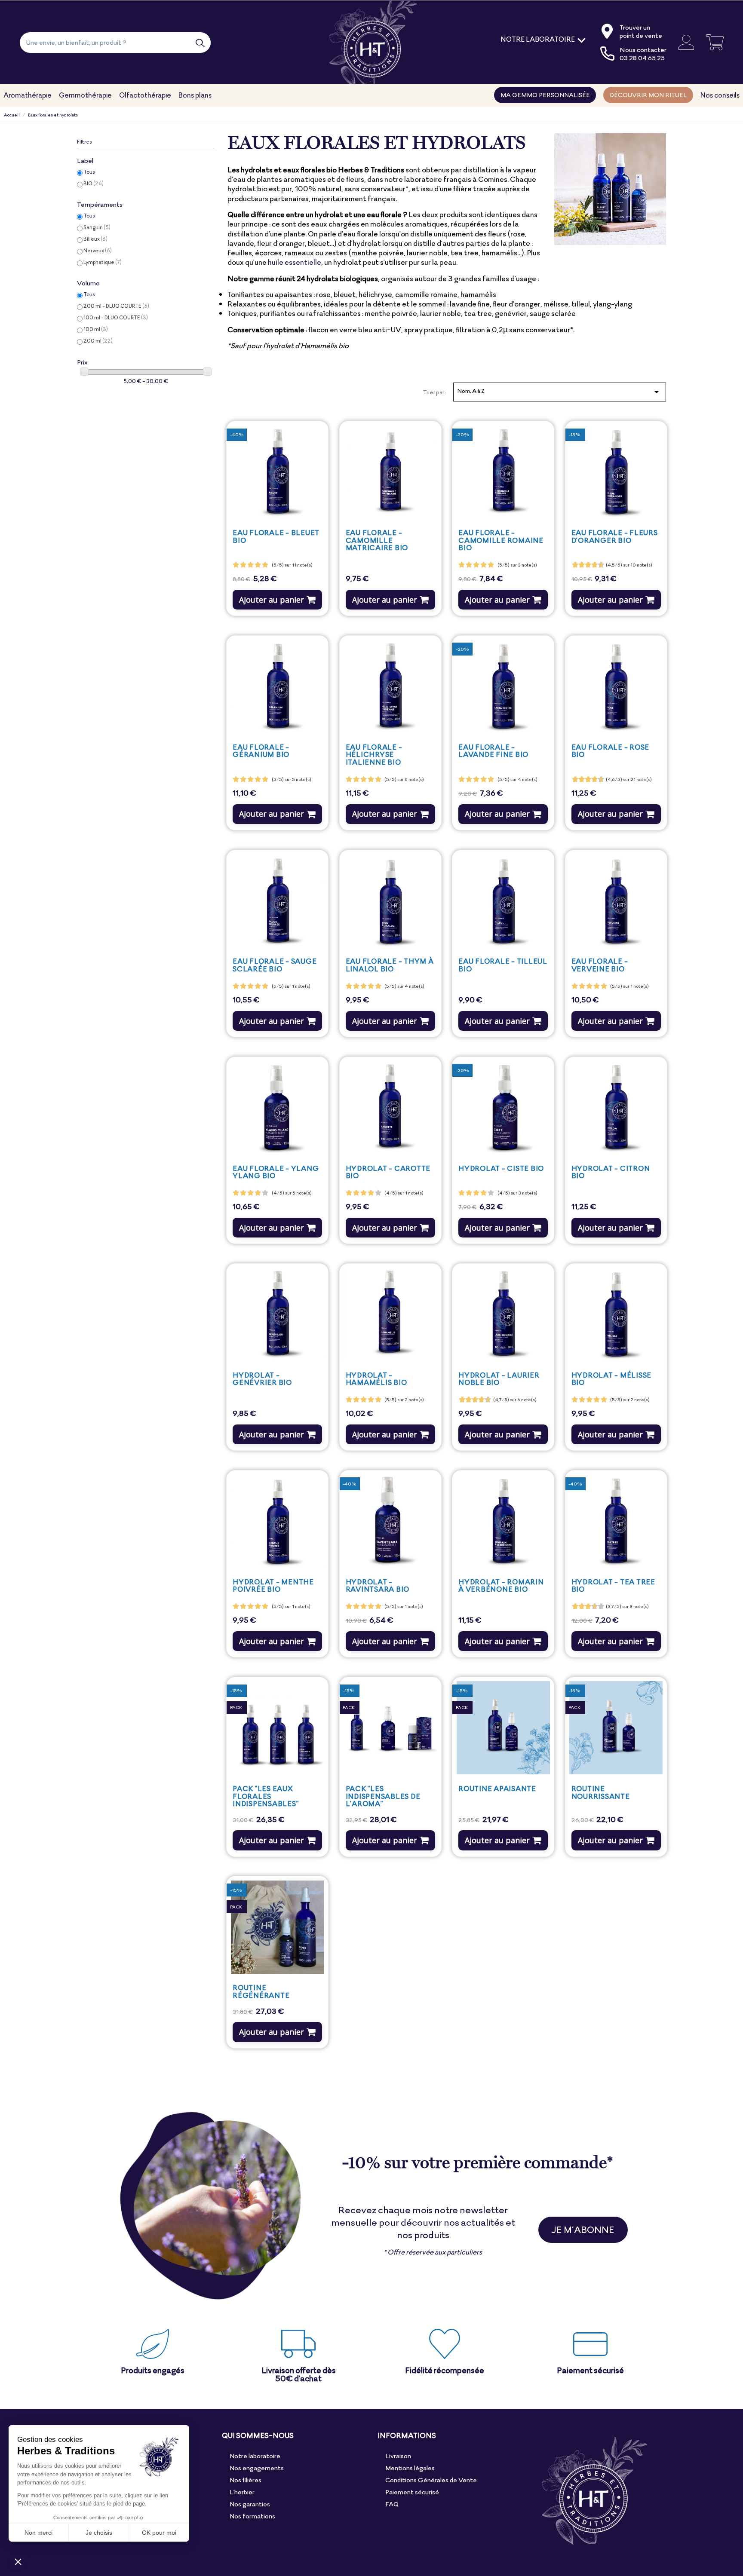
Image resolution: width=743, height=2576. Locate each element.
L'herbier (242, 2492)
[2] (243, 565)
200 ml (98, 341)
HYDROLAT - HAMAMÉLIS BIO (376, 1379)
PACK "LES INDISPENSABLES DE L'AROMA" (383, 1796)
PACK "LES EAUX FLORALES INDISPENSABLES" (266, 1796)
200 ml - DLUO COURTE (116, 306)
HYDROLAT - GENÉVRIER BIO (262, 1379)
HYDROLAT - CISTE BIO (501, 1168)
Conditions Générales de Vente (431, 2480)
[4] (258, 565)
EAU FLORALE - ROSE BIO (610, 751)
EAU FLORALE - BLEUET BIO (276, 536)
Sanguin (97, 227)
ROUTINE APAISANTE (497, 1789)
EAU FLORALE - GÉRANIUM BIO (261, 751)
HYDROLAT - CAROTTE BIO (388, 1172)
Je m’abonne (583, 2230)
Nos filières (246, 2480)
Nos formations (252, 2516)
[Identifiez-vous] (683, 42)
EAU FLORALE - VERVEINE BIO (600, 965)
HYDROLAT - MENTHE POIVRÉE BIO (273, 1586)
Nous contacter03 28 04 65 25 (643, 54)
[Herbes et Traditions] (372, 42)
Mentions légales (410, 2468)
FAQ (392, 2504)
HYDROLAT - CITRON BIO (611, 1172)
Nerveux (98, 250)
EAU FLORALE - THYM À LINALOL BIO (390, 965)
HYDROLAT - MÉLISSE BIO (611, 1379)
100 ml (96, 329)
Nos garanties (250, 2504)
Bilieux (95, 239)
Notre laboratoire (255, 2456)
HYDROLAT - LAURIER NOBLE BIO (499, 1379)
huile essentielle (295, 262)
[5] (265, 565)
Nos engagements (257, 2468)
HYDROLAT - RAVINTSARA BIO (378, 1586)
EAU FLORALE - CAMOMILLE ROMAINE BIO (501, 540)
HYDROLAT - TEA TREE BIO (613, 1586)
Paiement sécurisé (412, 2492)
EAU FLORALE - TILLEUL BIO (503, 965)
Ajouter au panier (272, 600)
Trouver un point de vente (641, 31)
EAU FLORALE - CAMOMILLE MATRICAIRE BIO (377, 540)
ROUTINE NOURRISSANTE (601, 1792)
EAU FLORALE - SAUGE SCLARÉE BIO (275, 965)
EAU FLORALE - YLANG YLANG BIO (276, 1172)
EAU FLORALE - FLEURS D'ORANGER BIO (615, 536)
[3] (250, 565)
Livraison (398, 2456)
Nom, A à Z (559, 392)
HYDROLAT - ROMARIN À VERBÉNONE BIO (501, 1586)
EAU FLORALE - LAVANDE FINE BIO (493, 751)
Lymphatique (103, 262)
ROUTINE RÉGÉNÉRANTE (261, 1991)
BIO (94, 183)
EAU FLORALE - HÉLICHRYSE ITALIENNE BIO (374, 755)
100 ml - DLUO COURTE (116, 317)
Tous (89, 172)
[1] (236, 565)
